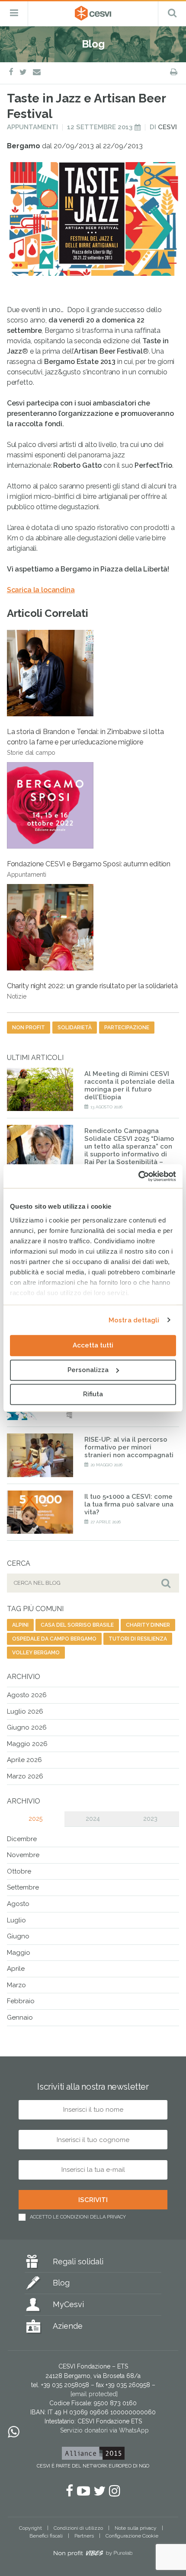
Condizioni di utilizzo (78, 2528)
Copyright (30, 2528)
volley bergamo (36, 1653)
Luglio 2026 (25, 1711)
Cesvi (167, 127)
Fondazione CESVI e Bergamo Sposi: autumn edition (89, 869)
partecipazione (127, 1028)
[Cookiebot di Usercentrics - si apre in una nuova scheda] (138, 1176)
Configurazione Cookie (132, 2536)
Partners (84, 2536)
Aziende (68, 2326)
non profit (29, 1028)
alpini (20, 1625)
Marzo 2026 (25, 1776)
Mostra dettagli (134, 1320)
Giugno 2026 (27, 1727)
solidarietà (75, 1028)
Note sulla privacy (136, 2528)
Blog (61, 2283)
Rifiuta (93, 1394)
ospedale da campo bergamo (54, 1639)
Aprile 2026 (24, 1760)
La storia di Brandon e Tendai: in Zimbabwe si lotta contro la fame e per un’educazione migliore (85, 742)
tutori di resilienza (138, 1639)
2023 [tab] (150, 1819)
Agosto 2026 (27, 1695)
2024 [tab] (93, 1819)
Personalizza (88, 1370)
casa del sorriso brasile (77, 1625)
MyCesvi (68, 2305)
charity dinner (148, 1625)
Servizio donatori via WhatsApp (104, 2431)
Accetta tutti (93, 1345)
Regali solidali (78, 2262)
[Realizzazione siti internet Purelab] (93, 2555)
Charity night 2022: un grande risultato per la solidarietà (92, 991)
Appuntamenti (32, 127)
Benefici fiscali (46, 2536)
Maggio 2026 (27, 1744)
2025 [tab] (35, 1819)
